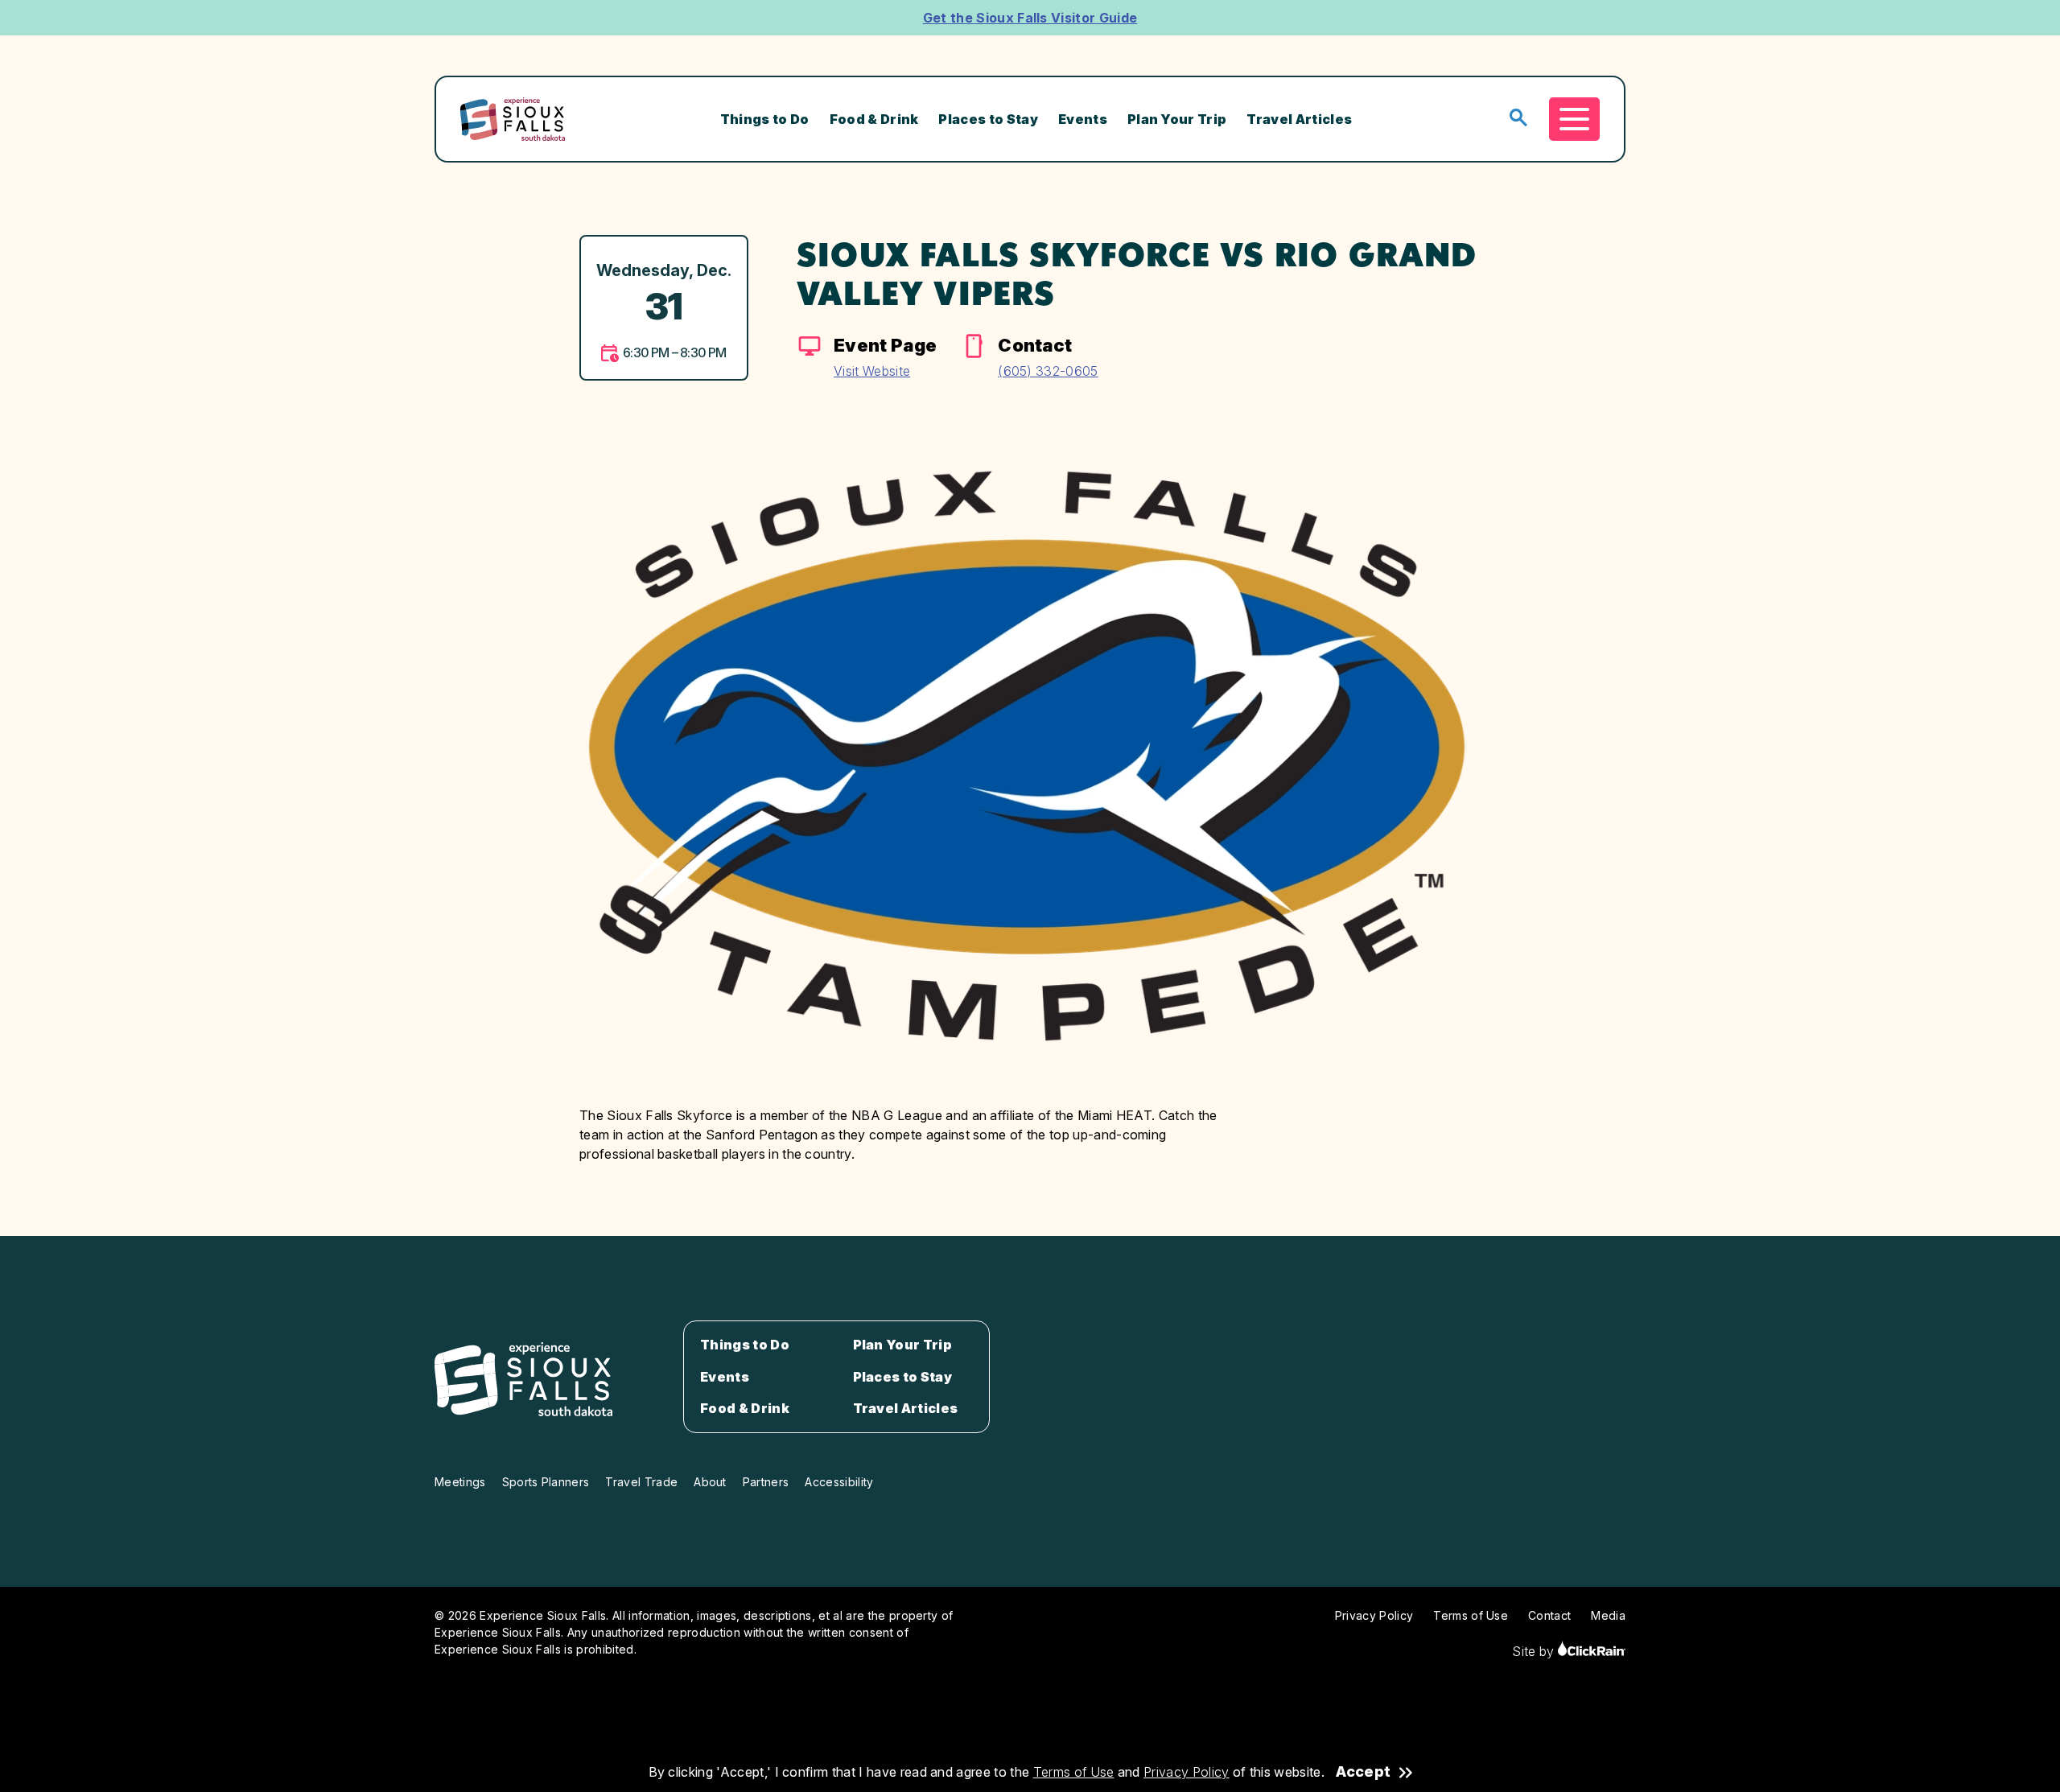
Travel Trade (641, 1482)
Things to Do (765, 119)
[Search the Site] (1518, 119)
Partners (766, 1482)
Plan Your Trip (1177, 119)
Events (1083, 119)
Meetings (460, 1482)
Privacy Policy (1186, 1772)
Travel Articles (1299, 119)
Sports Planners (546, 1482)
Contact (1549, 1615)
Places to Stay (988, 119)
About (710, 1482)
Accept (1363, 1772)
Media (1608, 1615)
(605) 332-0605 (1048, 371)
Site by (1535, 1651)
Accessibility (839, 1482)
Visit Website (872, 371)
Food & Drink (874, 119)
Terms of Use (1074, 1772)
